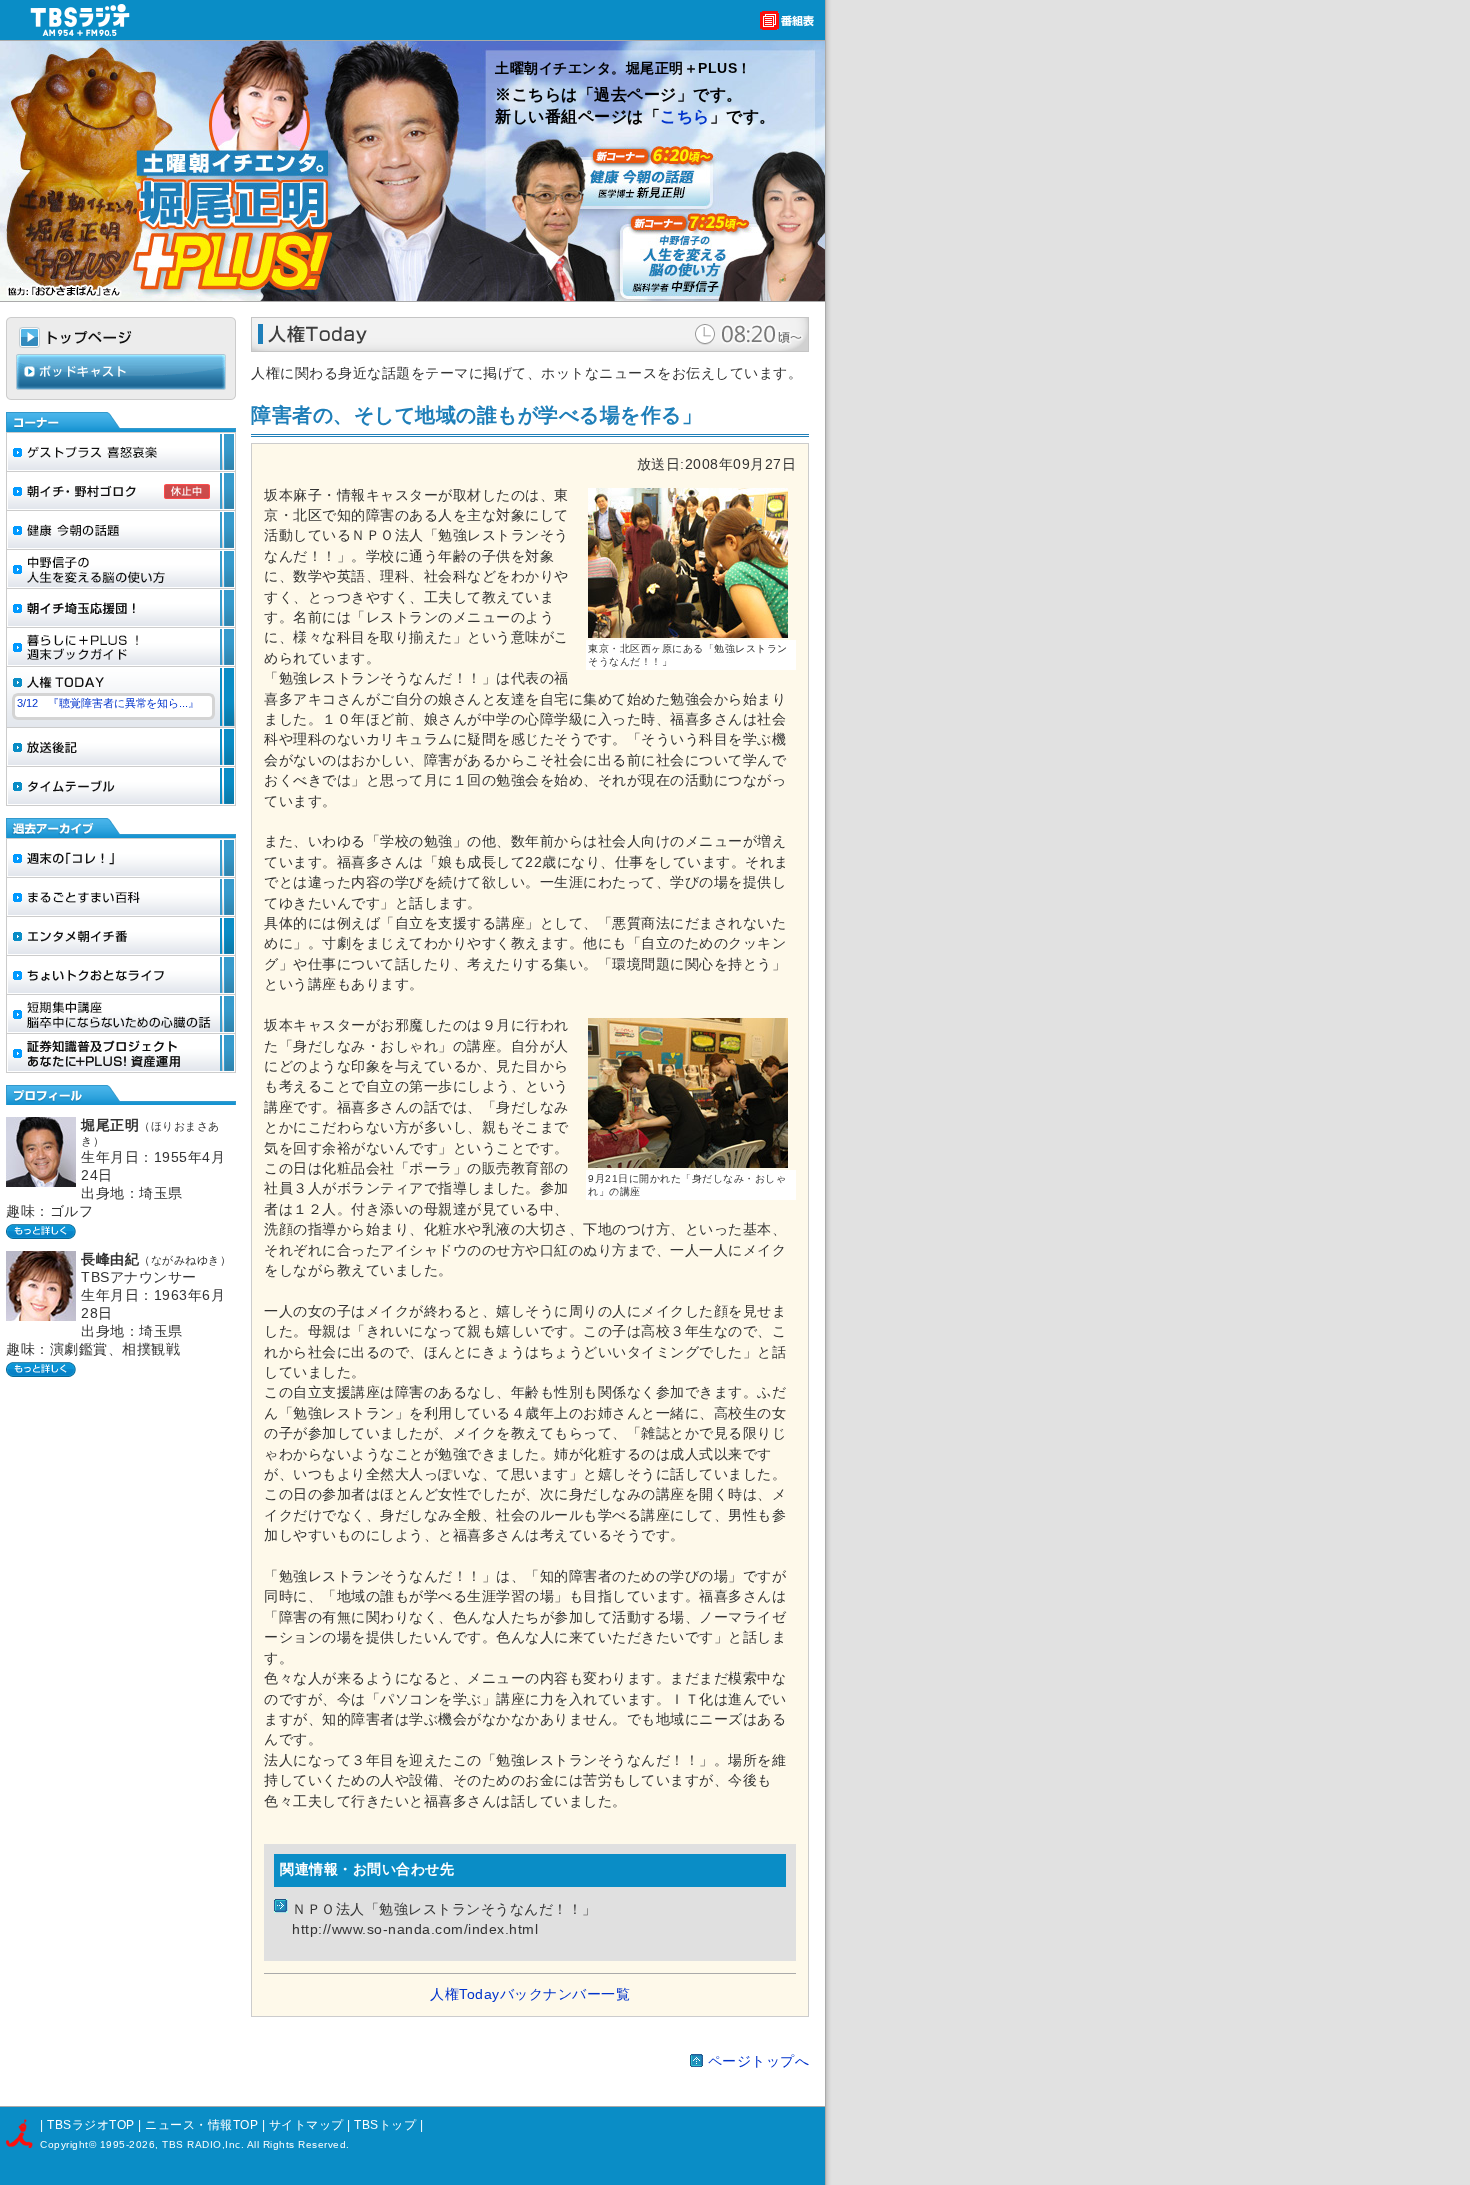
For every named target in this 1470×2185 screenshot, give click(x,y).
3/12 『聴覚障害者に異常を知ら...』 (108, 703)
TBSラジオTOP (91, 2125)
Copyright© (70, 2144)
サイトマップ (308, 2125)
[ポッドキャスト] (121, 385)
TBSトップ (385, 2125)
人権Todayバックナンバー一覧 (530, 1994)
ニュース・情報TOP (201, 2125)
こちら (685, 116)
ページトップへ (759, 2061)
